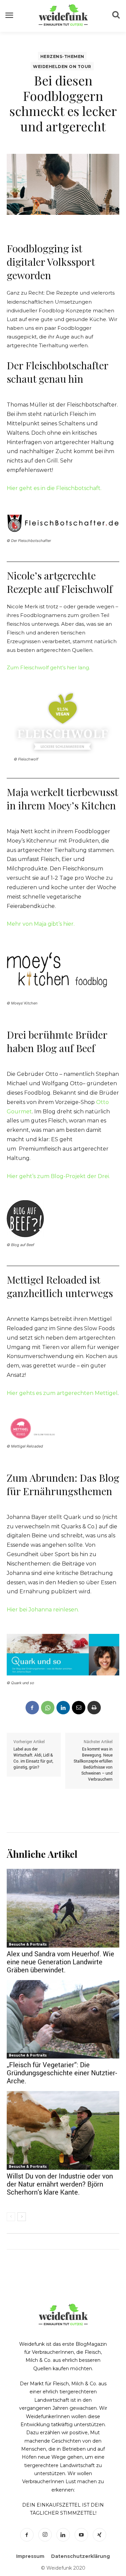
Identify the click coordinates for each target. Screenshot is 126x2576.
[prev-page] (11, 2217)
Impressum (30, 2556)
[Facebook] (32, 1708)
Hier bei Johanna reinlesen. (43, 1610)
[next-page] (22, 2217)
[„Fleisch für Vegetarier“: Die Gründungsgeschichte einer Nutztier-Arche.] (63, 2019)
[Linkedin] (63, 1708)
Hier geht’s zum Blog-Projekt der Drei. (58, 1176)
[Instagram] (45, 2535)
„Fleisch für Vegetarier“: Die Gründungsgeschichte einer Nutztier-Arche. (62, 2073)
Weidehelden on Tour (62, 67)
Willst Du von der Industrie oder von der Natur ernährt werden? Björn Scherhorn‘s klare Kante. (60, 2184)
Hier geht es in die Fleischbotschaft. (54, 488)
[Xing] (99, 2535)
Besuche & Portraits (28, 1944)
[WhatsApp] (48, 1708)
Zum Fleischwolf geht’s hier (42, 667)
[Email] (79, 1708)
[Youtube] (81, 2535)
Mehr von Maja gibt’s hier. (41, 924)
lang (83, 667)
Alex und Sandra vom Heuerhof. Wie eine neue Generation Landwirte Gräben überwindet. (60, 1962)
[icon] (116, 16)
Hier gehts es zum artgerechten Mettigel (62, 1393)
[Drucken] (94, 1708)
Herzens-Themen (62, 56)
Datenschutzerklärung (80, 2556)
